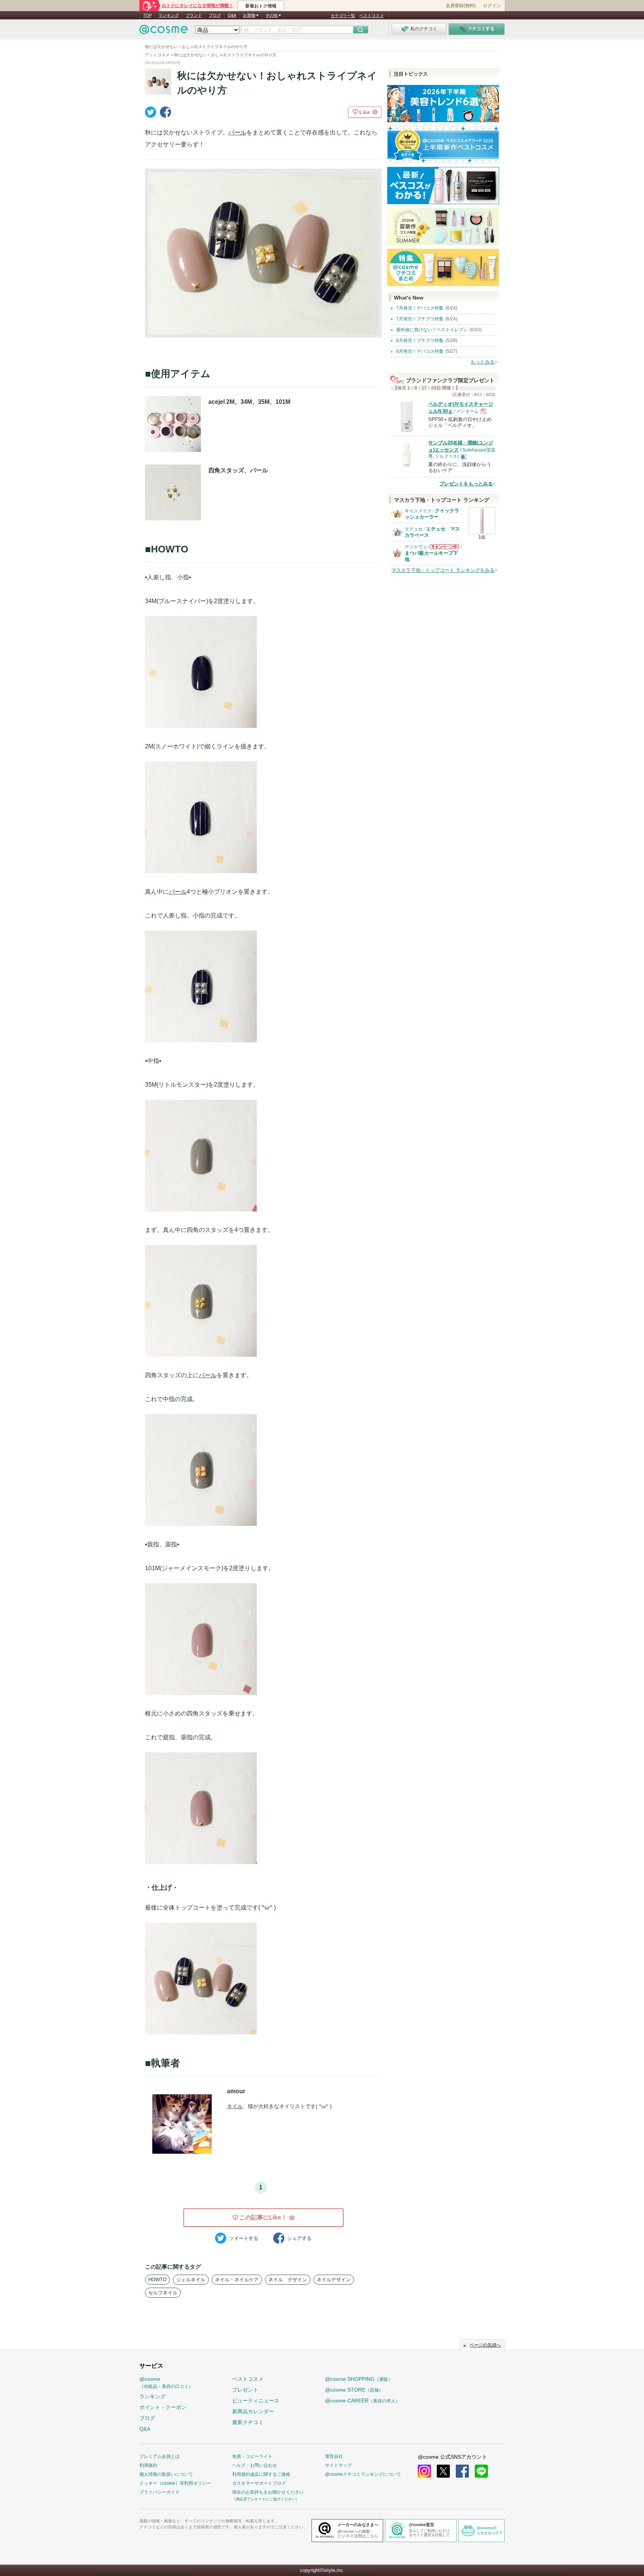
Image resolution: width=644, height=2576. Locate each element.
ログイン (492, 6)
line (481, 2471)
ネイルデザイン (334, 2280)
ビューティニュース (256, 2401)
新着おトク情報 (261, 6)
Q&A (232, 15)
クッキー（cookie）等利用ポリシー (175, 2483)
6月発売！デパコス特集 (420, 351)
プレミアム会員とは (160, 2456)
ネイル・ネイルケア (237, 2280)
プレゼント (245, 2390)
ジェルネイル (191, 2280)
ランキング (169, 15)
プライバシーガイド (160, 2492)
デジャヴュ (416, 547)
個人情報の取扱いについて (166, 2474)
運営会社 (334, 2456)
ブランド (194, 15)
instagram (424, 2471)
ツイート (244, 2238)
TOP (147, 15)
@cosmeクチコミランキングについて (363, 2474)
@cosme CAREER (362, 2401)
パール (237, 132)
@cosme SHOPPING (359, 2379)
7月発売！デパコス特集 (420, 308)
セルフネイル (163, 2293)
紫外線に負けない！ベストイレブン (432, 330)
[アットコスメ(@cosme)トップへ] (164, 31)
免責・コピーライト (252, 2456)
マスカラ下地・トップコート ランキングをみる (443, 570)
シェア (299, 2238)
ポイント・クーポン (163, 2407)
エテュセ (414, 529)
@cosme (166, 2382)
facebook (462, 2471)
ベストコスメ (372, 16)
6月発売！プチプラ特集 (420, 340)
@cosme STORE (354, 2390)
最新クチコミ (248, 2422)
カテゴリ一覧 (343, 16)
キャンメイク (418, 511)
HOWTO (157, 2280)
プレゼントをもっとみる (466, 484)
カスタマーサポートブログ (259, 2483)
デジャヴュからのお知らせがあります (443, 549)
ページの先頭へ (485, 2345)
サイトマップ (338, 2465)
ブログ (215, 15)
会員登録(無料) (461, 6)
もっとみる (482, 362)
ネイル (235, 2106)
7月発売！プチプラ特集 (420, 319)
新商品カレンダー (253, 2411)
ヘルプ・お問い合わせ (255, 2465)
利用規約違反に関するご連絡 (261, 2474)
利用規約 (148, 2465)
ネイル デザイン (288, 2280)
